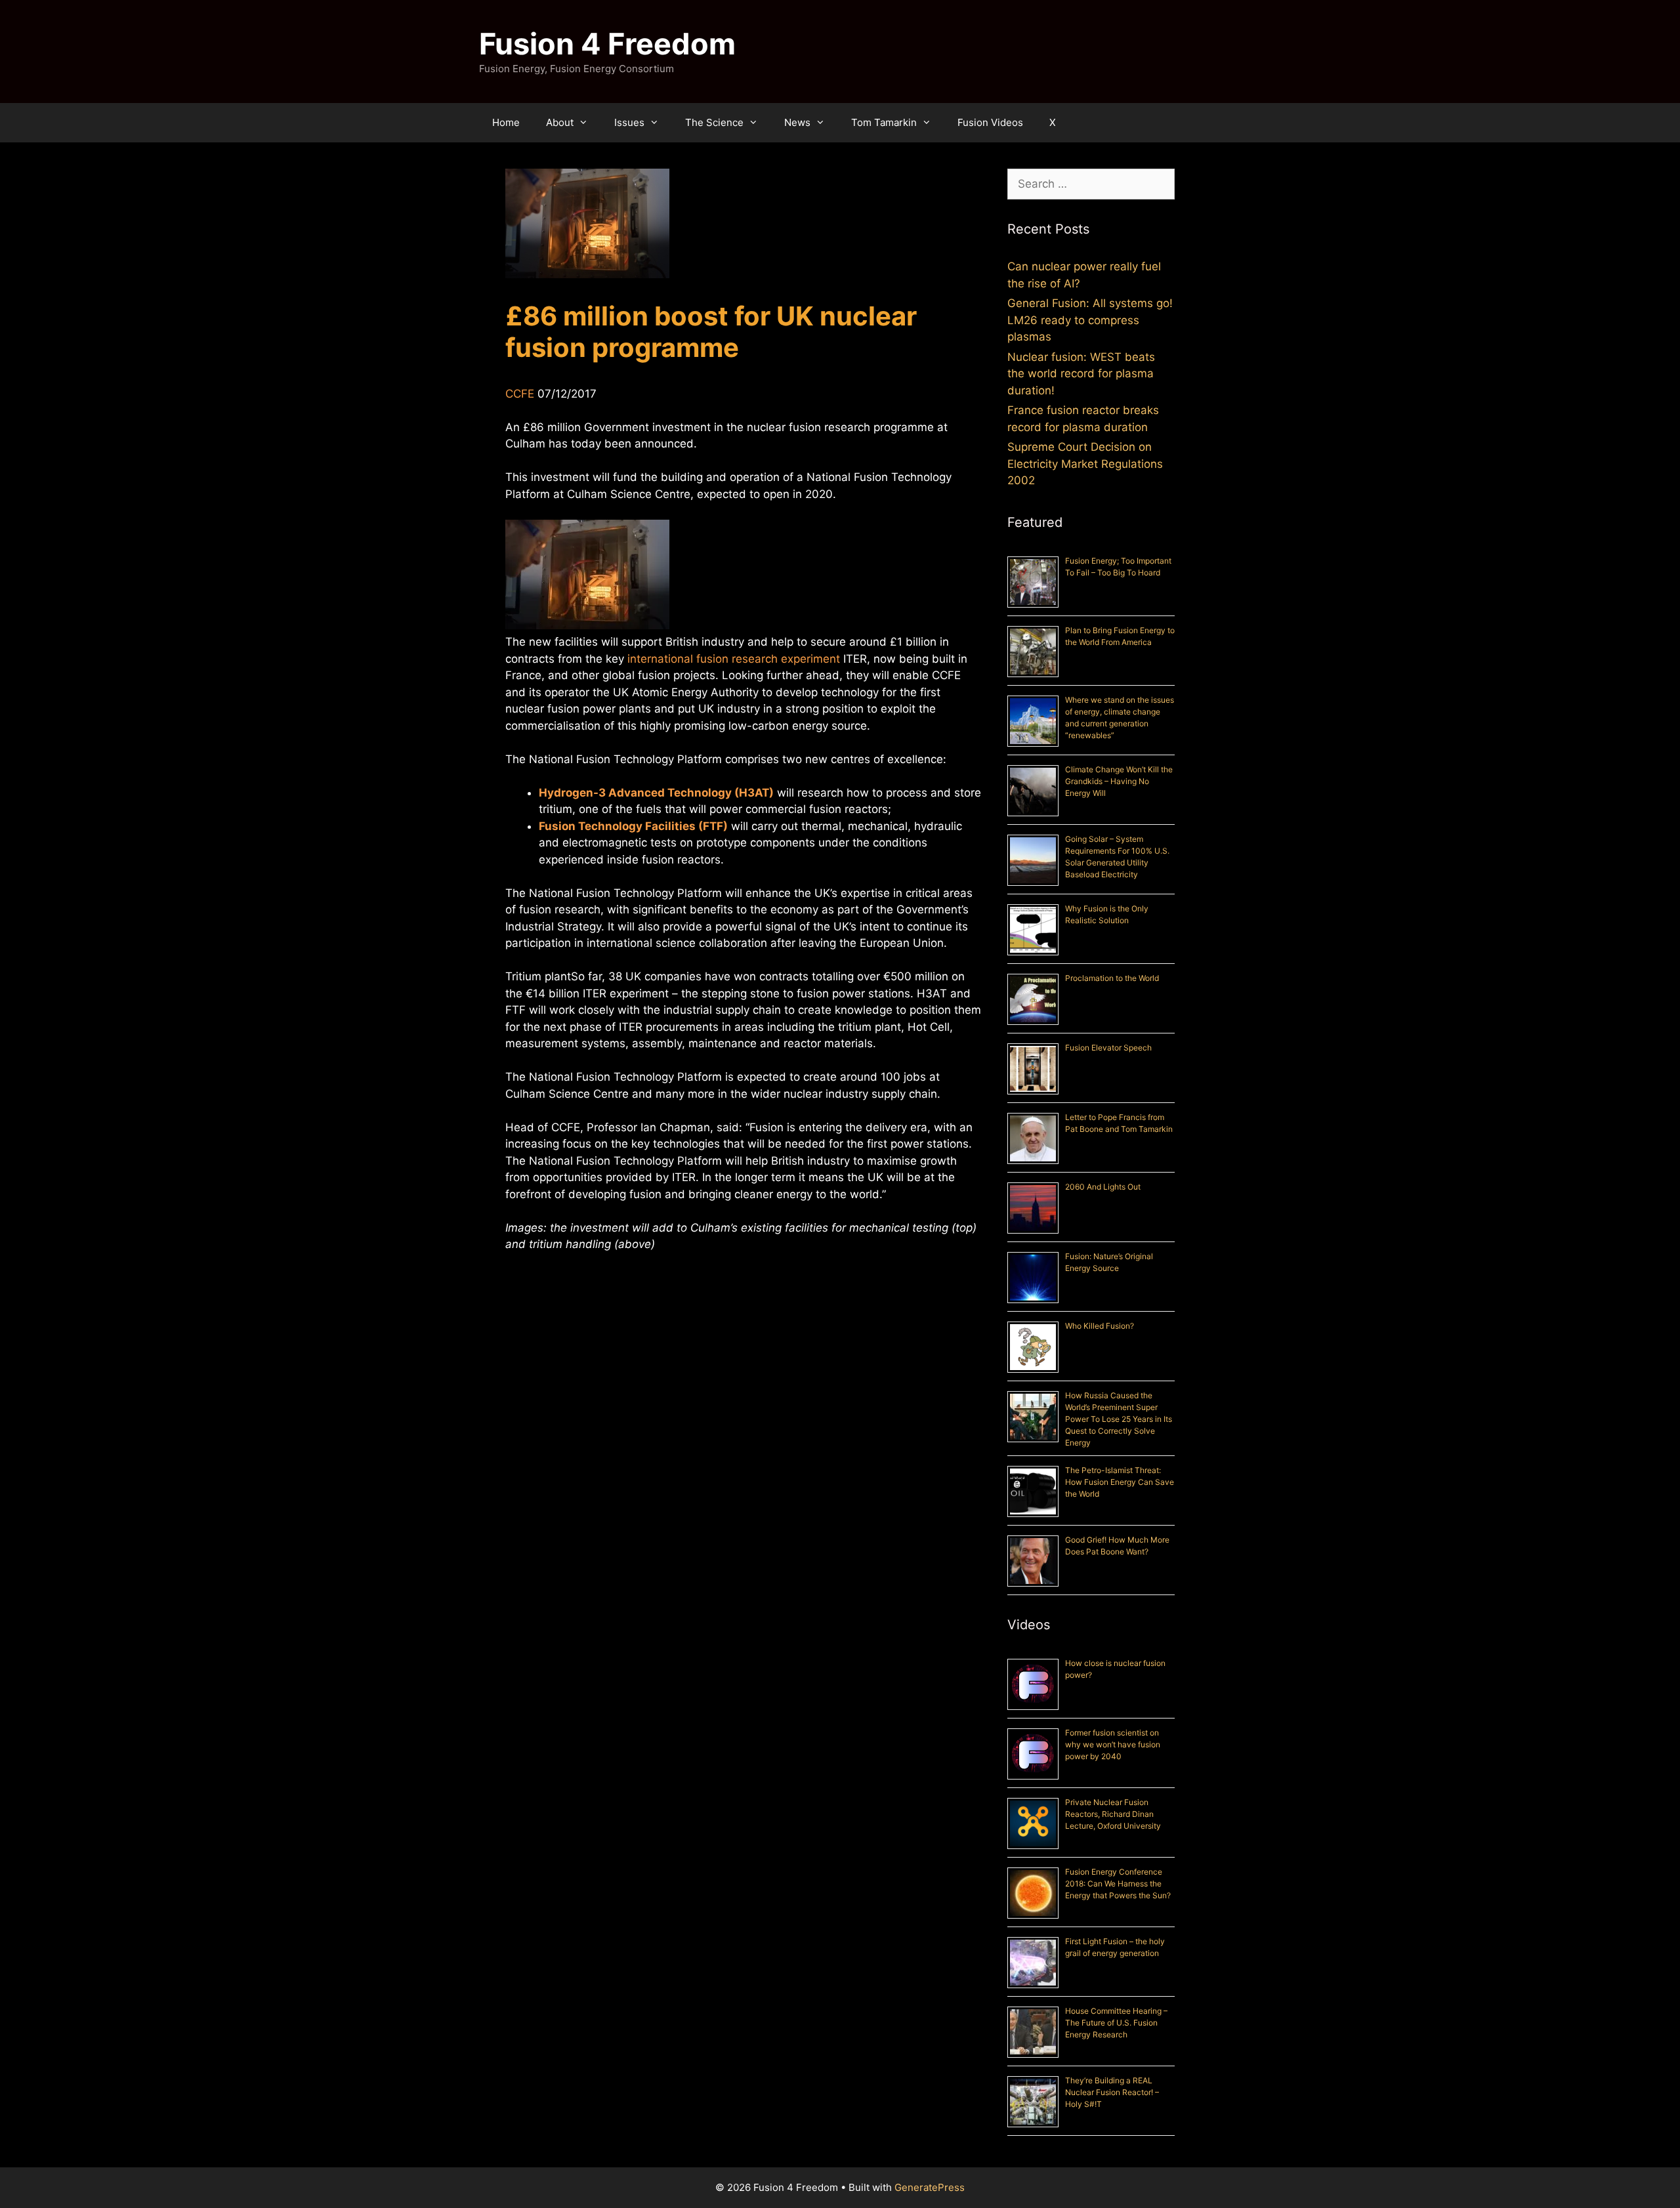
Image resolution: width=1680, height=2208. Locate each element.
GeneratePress (930, 2187)
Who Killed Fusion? (1100, 1326)
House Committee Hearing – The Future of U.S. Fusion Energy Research (1116, 2023)
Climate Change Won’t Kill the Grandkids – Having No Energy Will (1119, 781)
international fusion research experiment (734, 659)
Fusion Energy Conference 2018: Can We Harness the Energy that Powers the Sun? (1118, 1884)
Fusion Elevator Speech (1108, 1048)
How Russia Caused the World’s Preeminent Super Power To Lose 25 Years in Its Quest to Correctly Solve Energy (1119, 1419)
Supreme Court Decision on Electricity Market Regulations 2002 (1085, 464)
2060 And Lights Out (1103, 1187)
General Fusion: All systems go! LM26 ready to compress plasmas (1090, 320)
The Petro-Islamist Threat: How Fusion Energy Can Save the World (1120, 1482)
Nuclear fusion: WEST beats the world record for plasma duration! (1081, 374)
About (560, 122)
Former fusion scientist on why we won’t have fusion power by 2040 (1113, 1744)
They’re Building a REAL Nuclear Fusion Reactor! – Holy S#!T (1112, 2092)
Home (506, 122)
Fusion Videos (990, 122)
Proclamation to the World (1112, 978)
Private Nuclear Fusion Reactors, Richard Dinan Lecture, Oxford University (1113, 1814)
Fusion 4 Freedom (607, 44)
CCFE (520, 394)
